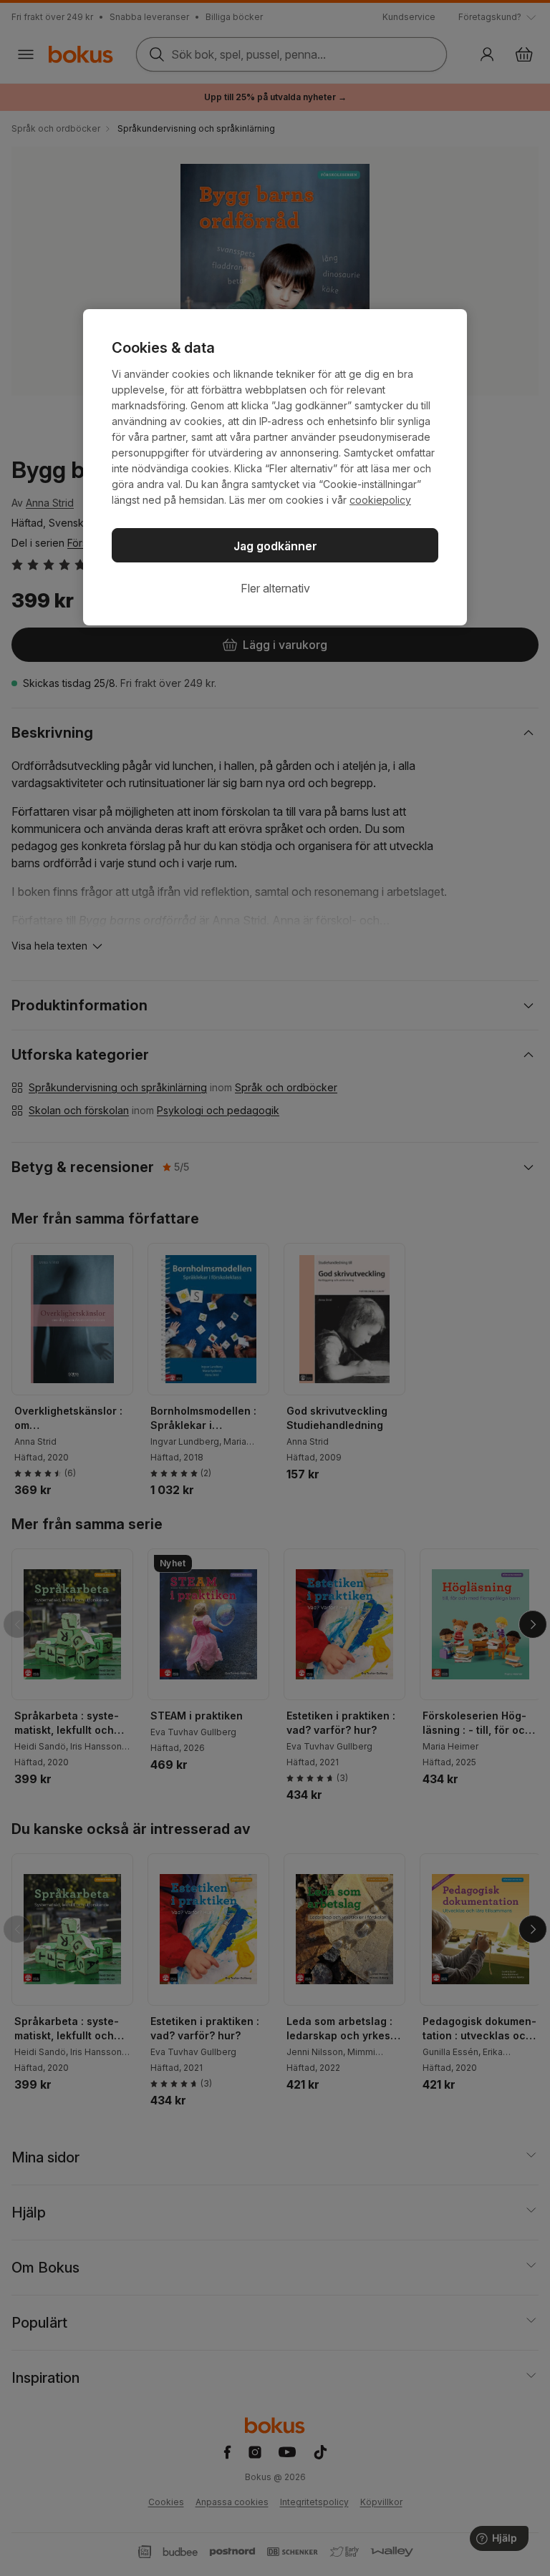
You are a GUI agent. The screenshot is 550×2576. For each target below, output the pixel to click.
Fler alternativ (275, 588)
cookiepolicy (380, 500)
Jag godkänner (275, 546)
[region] (275, 467)
